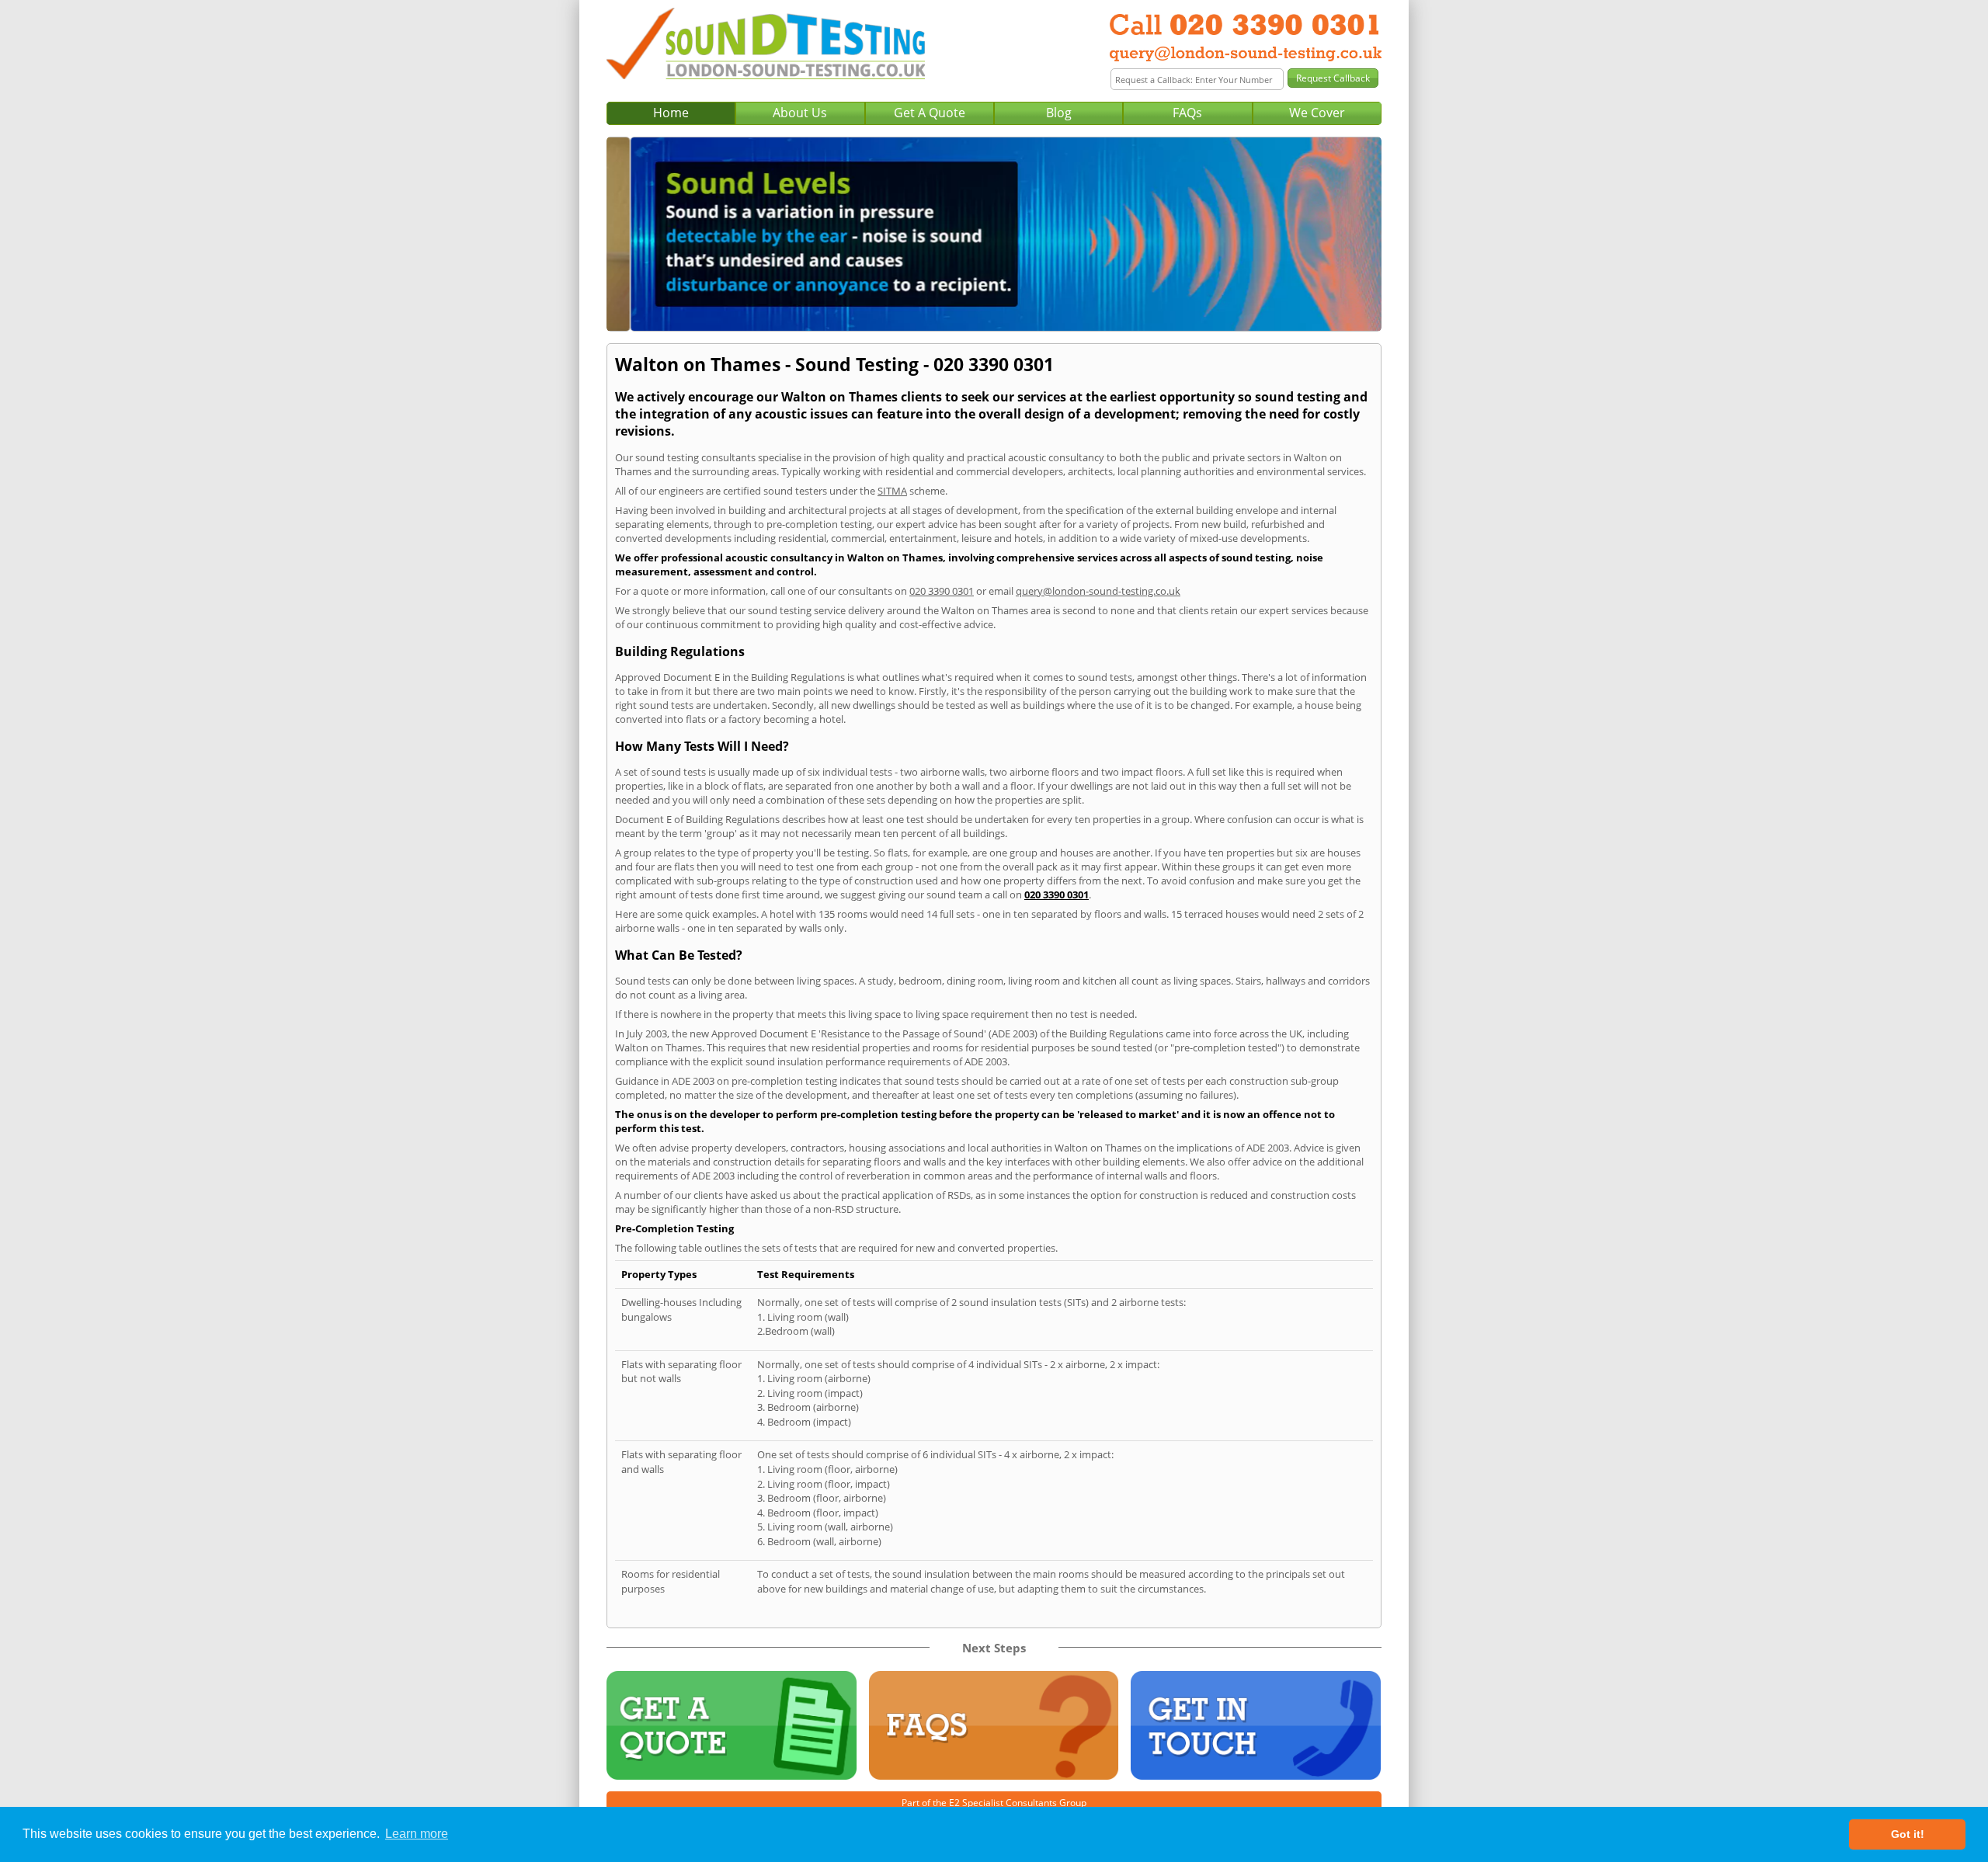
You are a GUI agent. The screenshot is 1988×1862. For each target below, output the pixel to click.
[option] (994, 234)
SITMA (892, 491)
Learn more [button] (417, 1834)
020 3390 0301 (942, 591)
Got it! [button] (1908, 1834)
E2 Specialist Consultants (1003, 1803)
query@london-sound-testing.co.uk (1098, 591)
